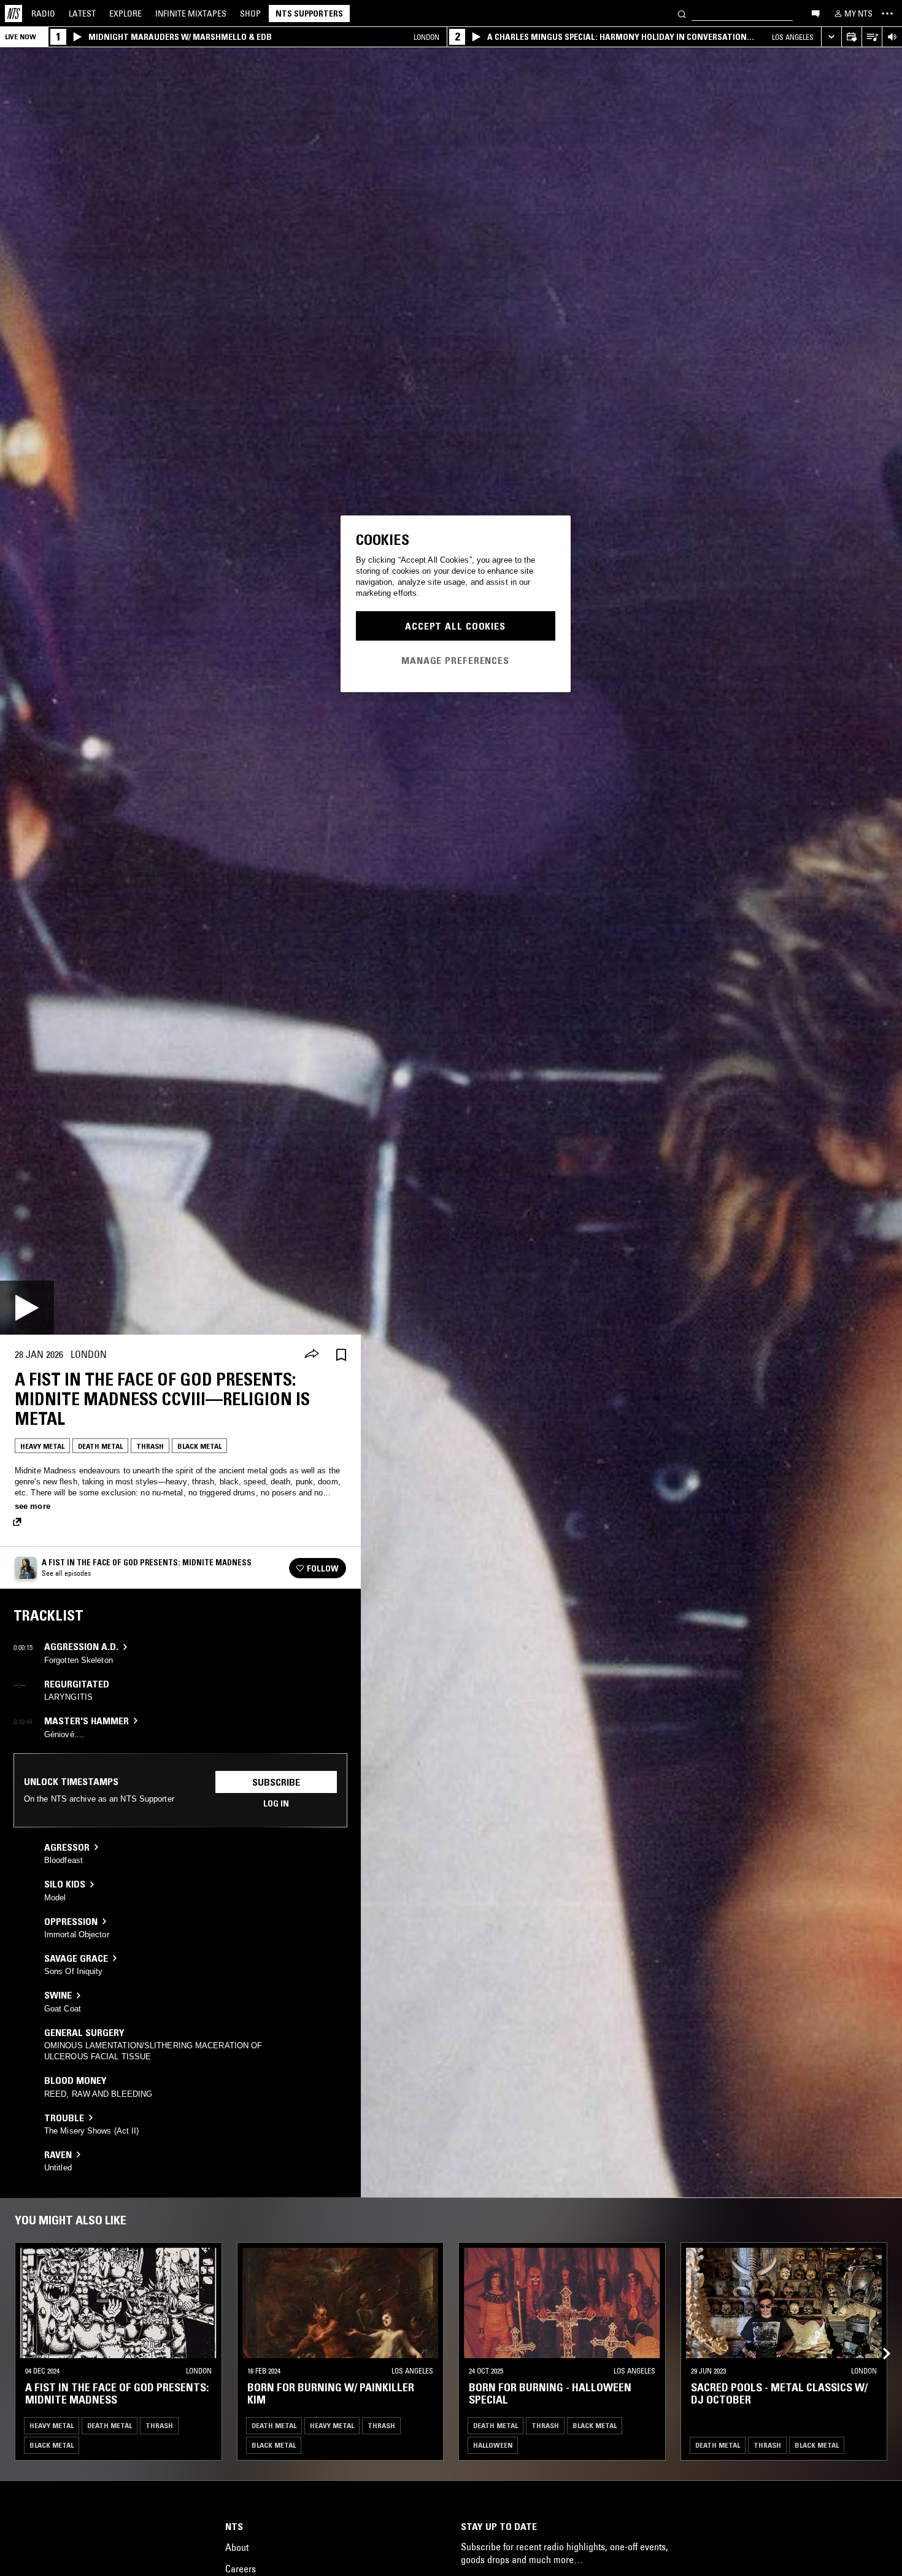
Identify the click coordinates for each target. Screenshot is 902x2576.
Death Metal (100, 1446)
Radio (43, 13)
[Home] (13, 13)
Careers (241, 2569)
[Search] (682, 13)
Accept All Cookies (455, 626)
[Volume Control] (892, 37)
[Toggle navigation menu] (887, 13)
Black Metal (199, 1446)
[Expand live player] (831, 37)
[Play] (27, 1308)
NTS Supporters (309, 13)
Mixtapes (191, 13)
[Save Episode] (341, 1355)
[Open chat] (815, 13)
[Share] (312, 1355)
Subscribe (276, 1782)
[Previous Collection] (879, 2339)
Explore (125, 13)
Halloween (493, 2445)
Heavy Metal (42, 1446)
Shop (250, 13)
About (237, 2547)
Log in (276, 1803)
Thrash (150, 1446)
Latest (82, 13)
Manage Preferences (455, 660)
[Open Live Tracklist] (872, 37)
